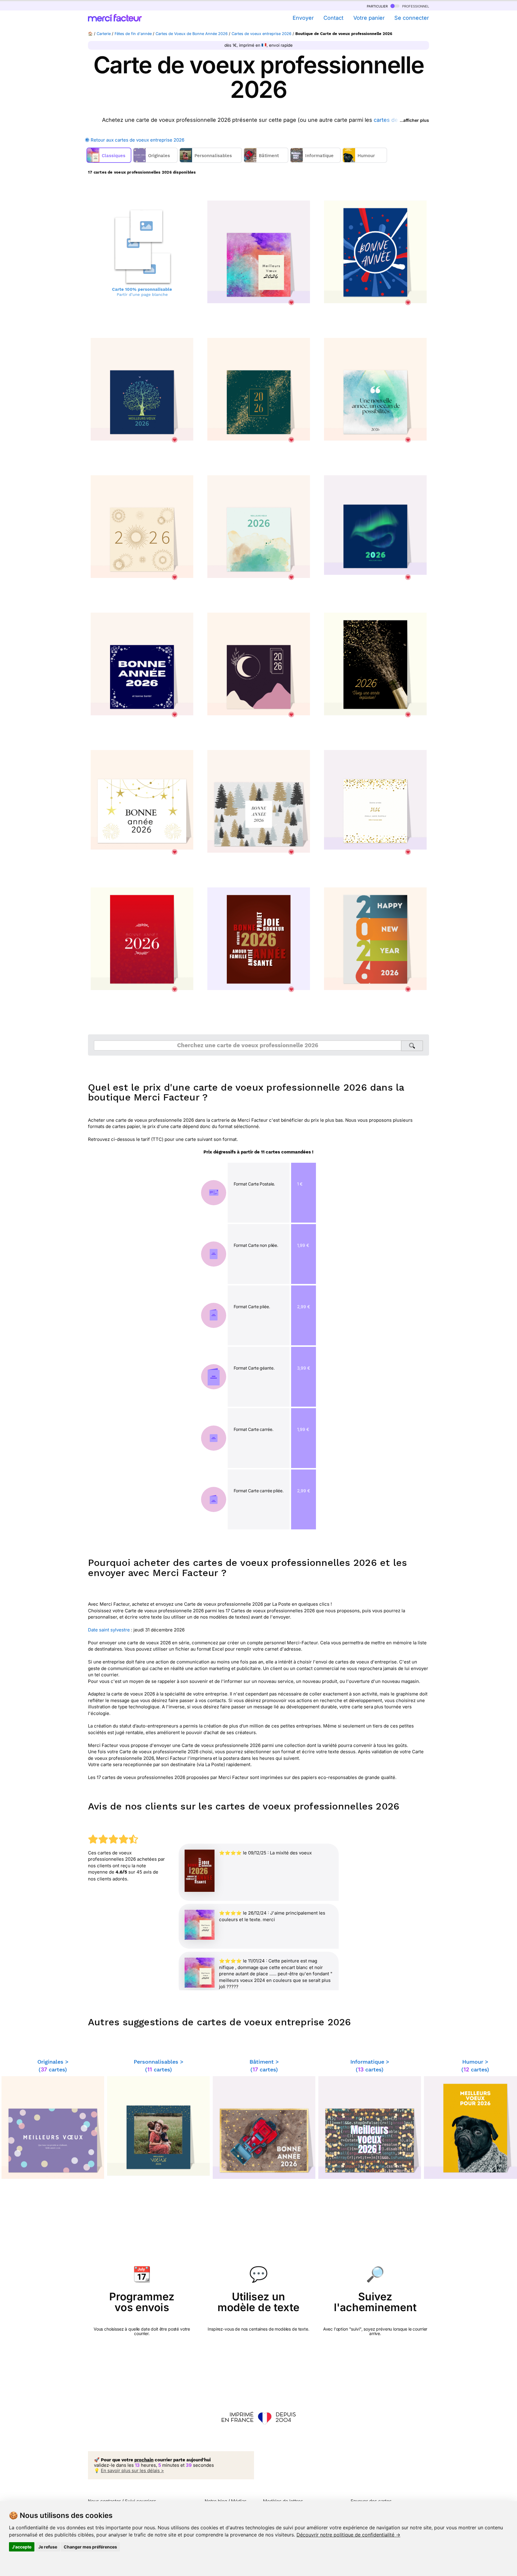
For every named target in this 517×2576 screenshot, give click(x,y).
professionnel (415, 6)
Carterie (104, 34)
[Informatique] (316, 161)
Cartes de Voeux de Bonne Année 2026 (192, 34)
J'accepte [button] (22, 2547)
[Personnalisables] (211, 161)
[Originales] (156, 161)
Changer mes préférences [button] (90, 2547)
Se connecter (412, 18)
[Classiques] (110, 161)
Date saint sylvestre (109, 1630)
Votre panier (369, 18)
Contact (333, 18)
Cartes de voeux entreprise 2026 (261, 34)
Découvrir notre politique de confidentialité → (348, 2535)
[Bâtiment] (267, 161)
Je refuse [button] (48, 2547)
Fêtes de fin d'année (133, 34)
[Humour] (365, 161)
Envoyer (303, 18)
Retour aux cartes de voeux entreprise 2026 (137, 140)
